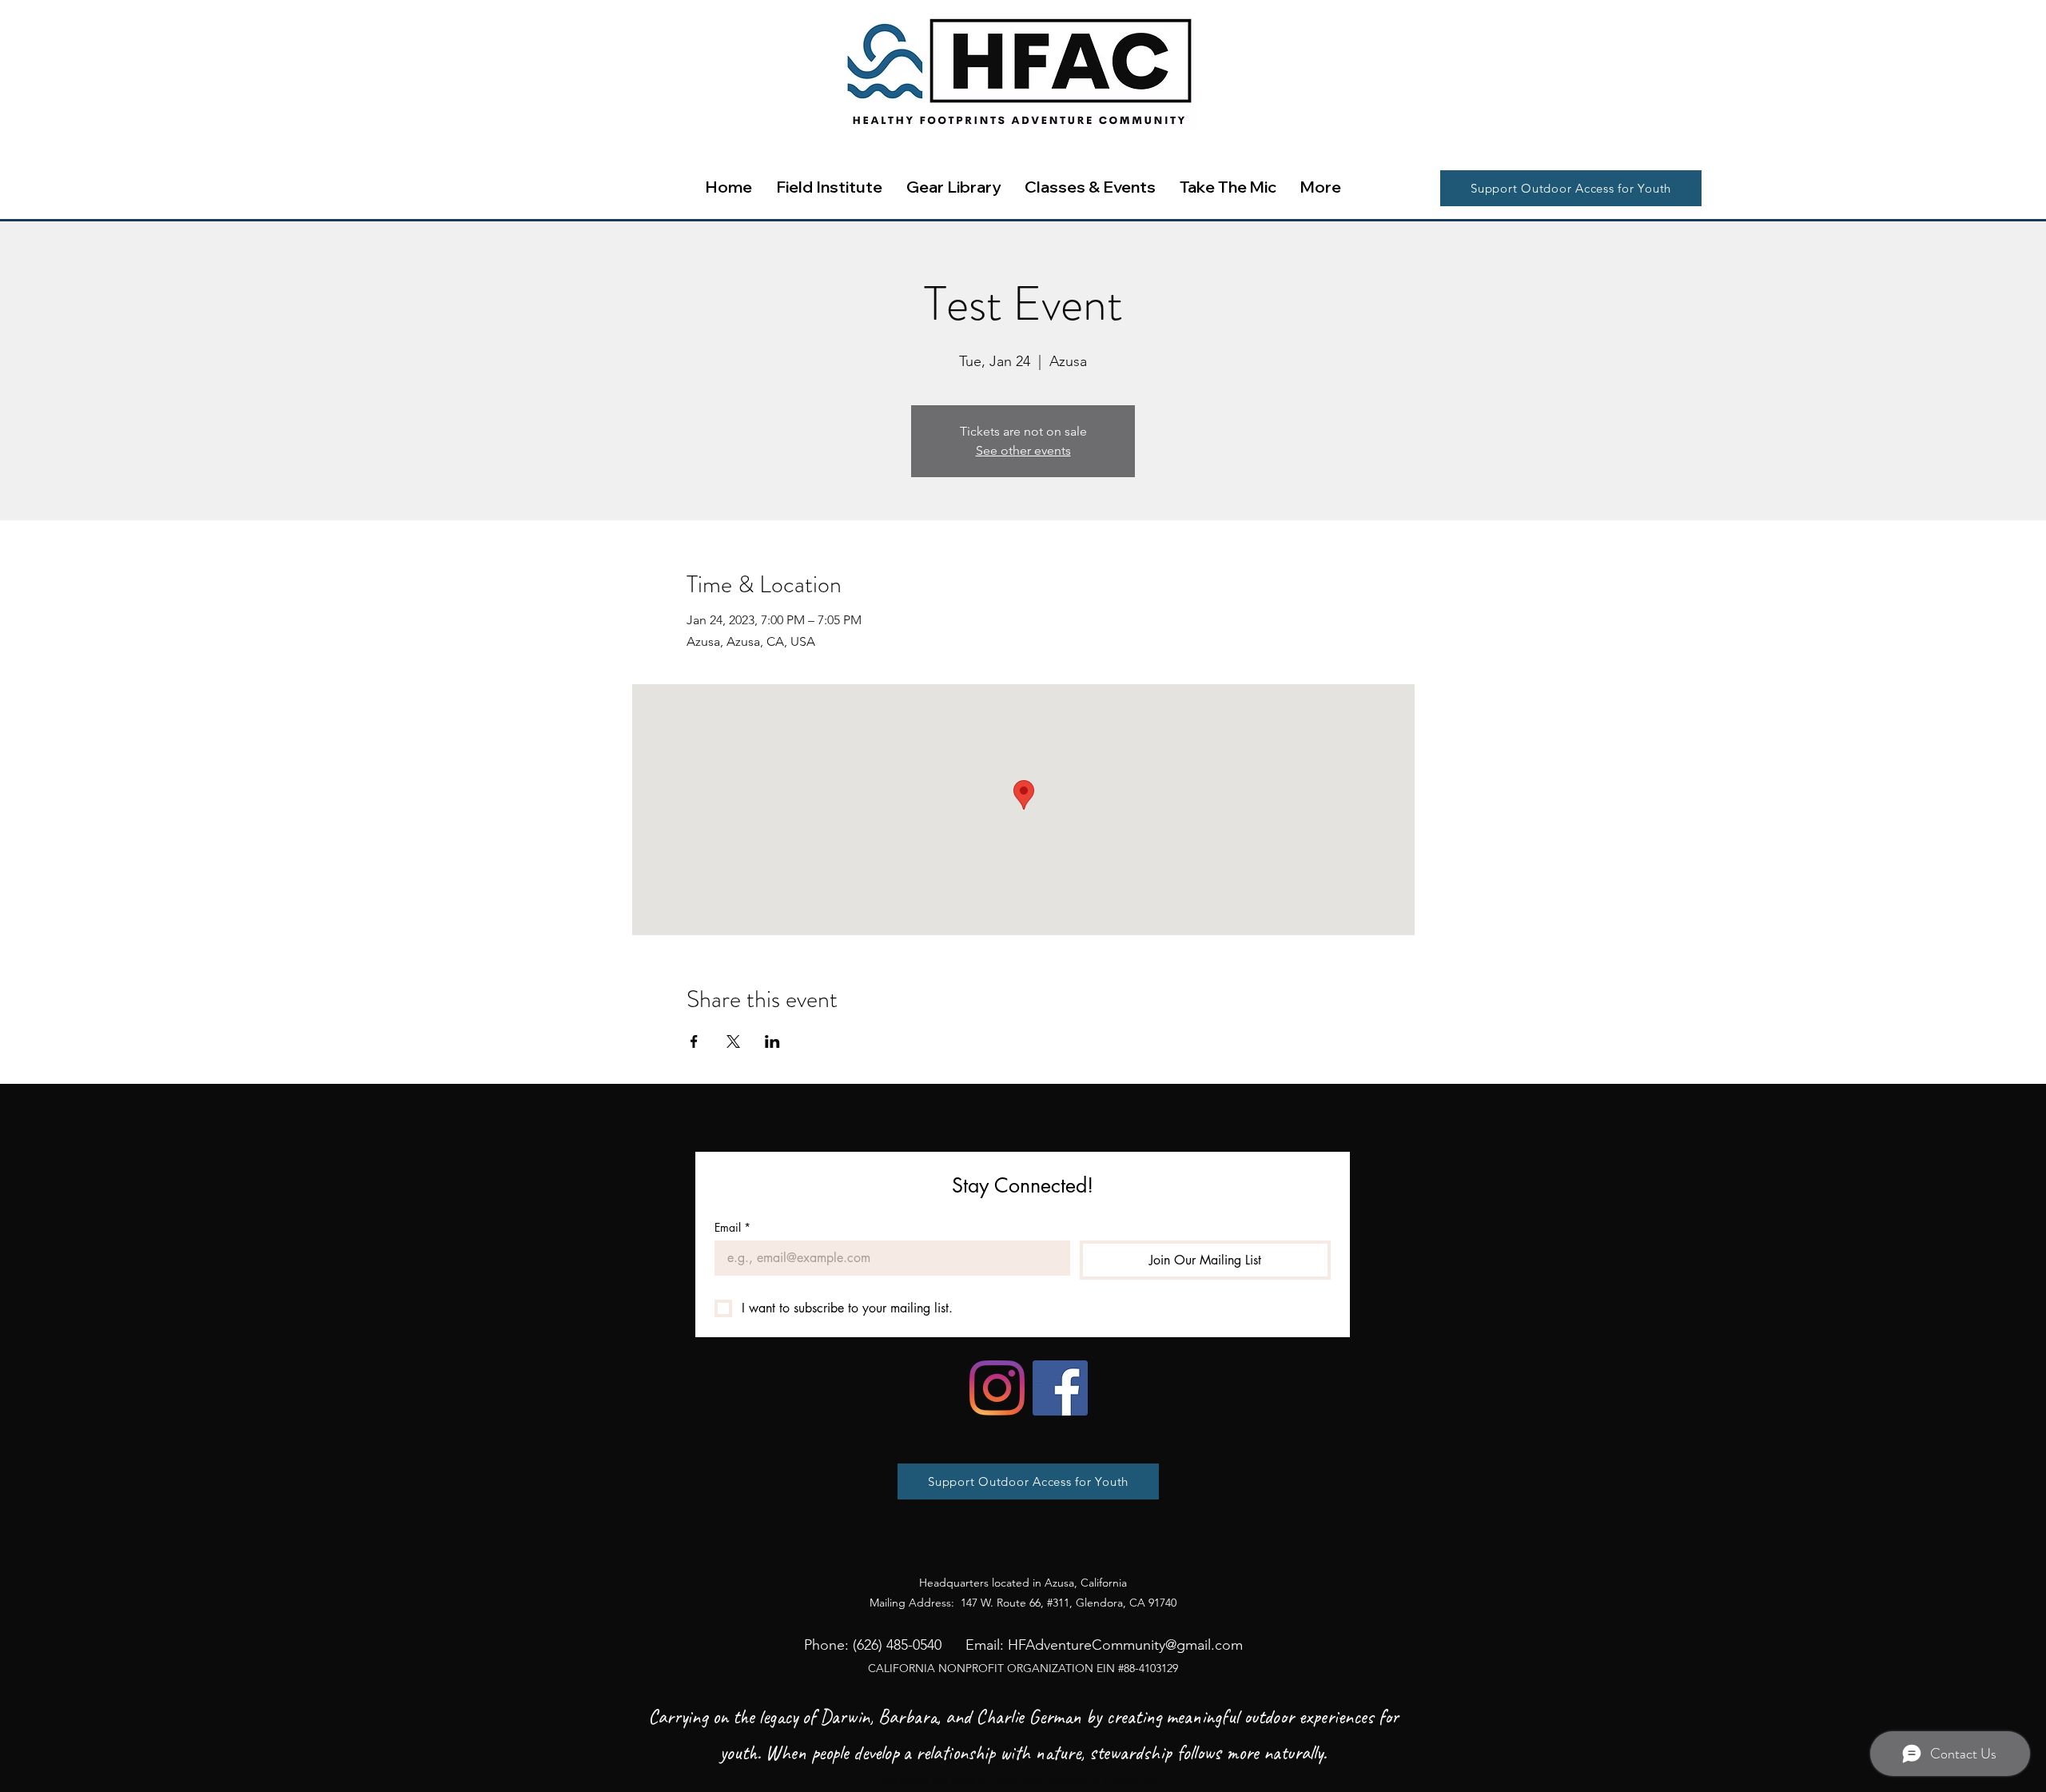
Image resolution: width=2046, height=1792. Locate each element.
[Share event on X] (733, 1041)
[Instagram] (997, 1388)
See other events (1023, 450)
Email (732, 1227)
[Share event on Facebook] (694, 1041)
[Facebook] (1060, 1388)
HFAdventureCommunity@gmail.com (1125, 1645)
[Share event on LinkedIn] (772, 1041)
